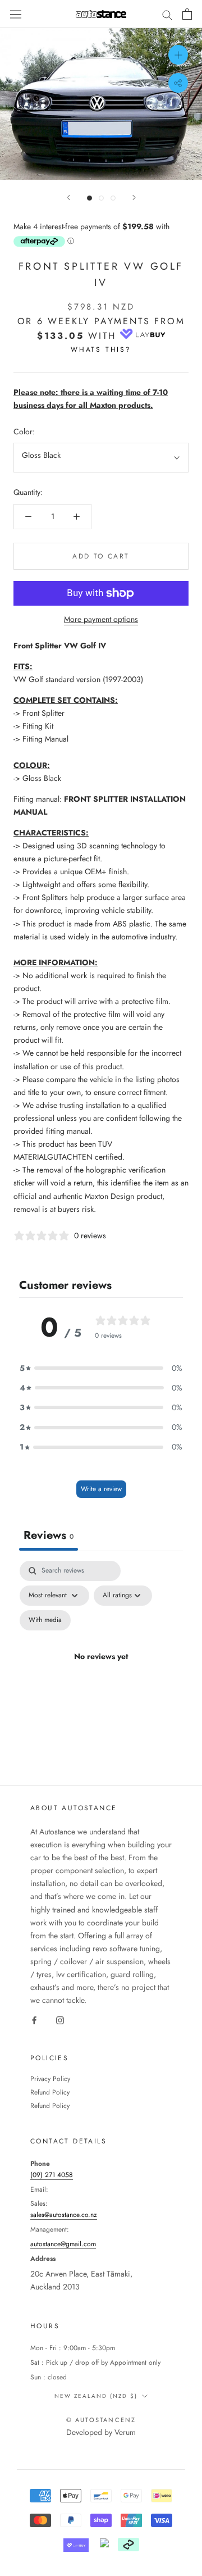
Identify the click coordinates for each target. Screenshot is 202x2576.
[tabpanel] (101, 1670)
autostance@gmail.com (63, 2244)
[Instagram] (60, 2020)
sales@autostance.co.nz (64, 2215)
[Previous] (68, 197)
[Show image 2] (101, 198)
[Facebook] (34, 2020)
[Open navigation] (16, 14)
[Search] (167, 14)
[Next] (134, 197)
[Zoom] (178, 55)
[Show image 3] (113, 198)
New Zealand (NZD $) (96, 2396)
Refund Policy (50, 2092)
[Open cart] (187, 14)
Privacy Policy (50, 2079)
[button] (101, 1368)
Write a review (101, 1489)
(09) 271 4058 (52, 2175)
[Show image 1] (89, 198)
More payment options (101, 619)
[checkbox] (45, 1620)
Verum (125, 2432)
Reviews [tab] (49, 1535)
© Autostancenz (101, 2420)
